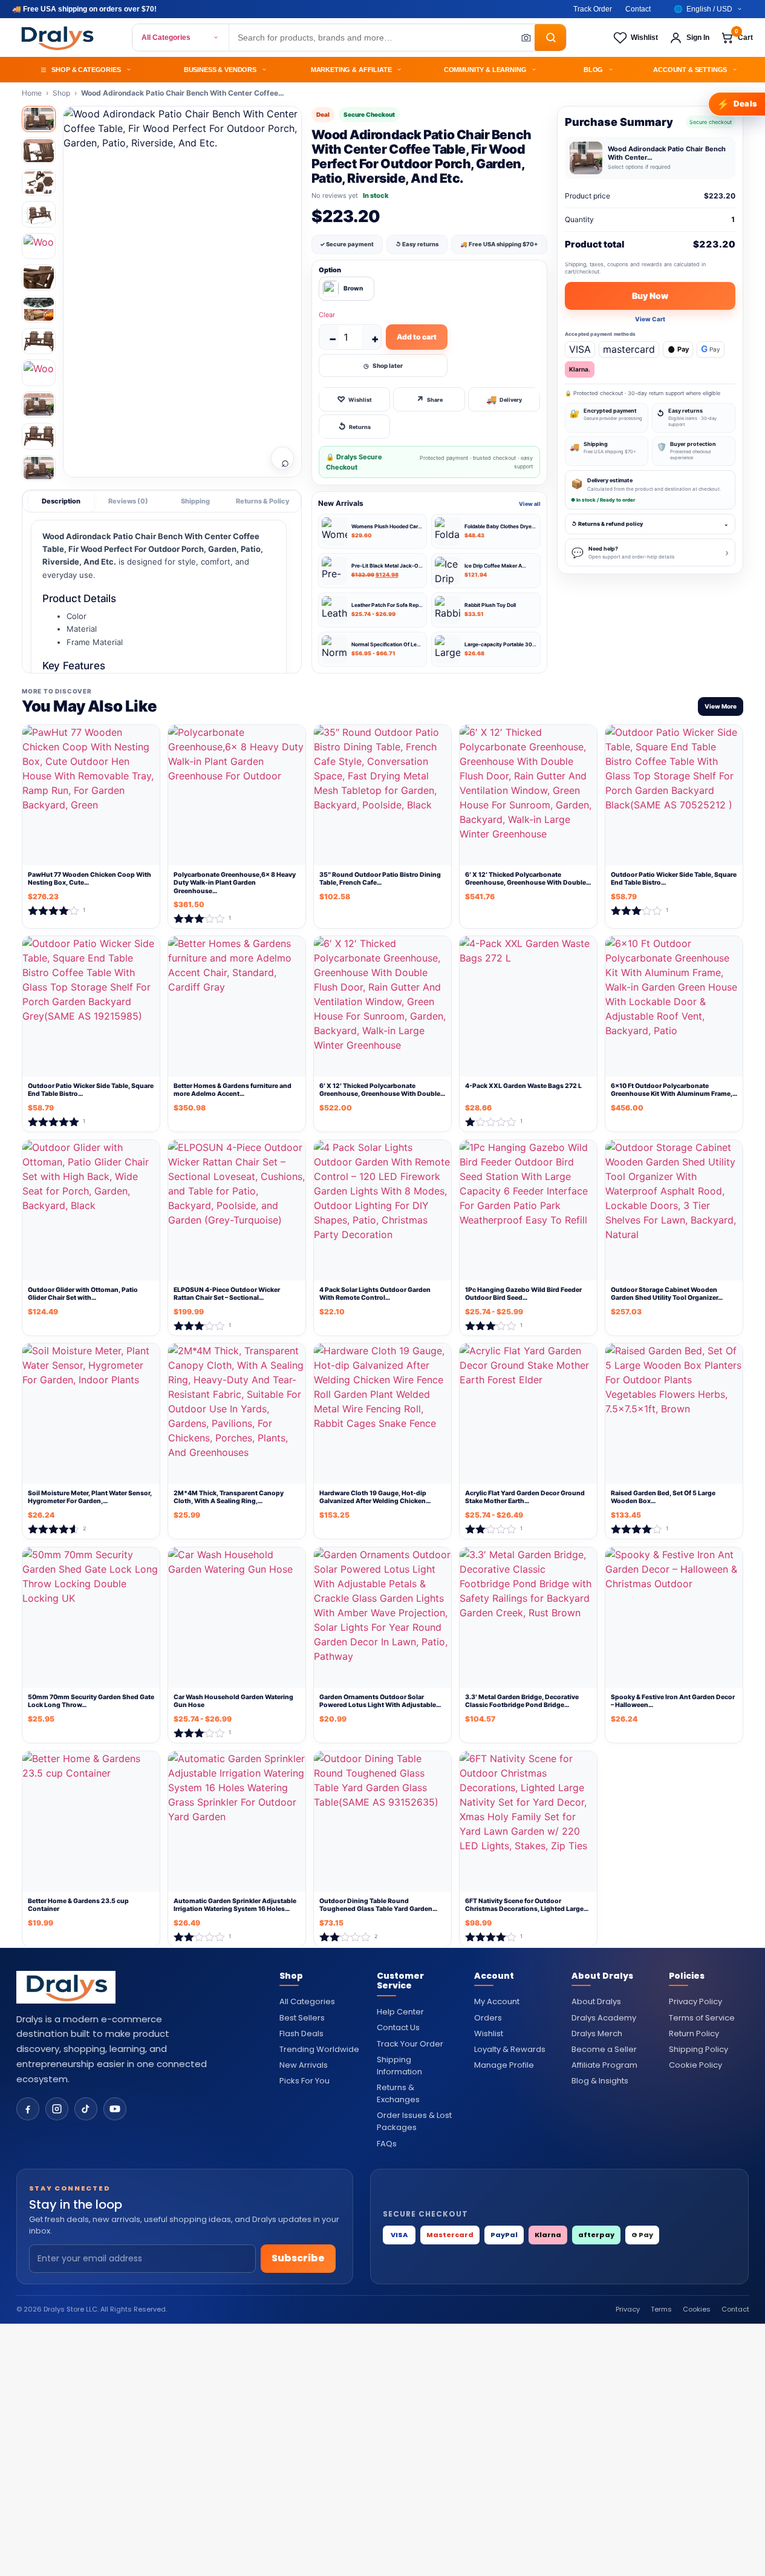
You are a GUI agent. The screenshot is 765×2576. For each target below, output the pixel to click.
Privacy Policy (695, 2001)
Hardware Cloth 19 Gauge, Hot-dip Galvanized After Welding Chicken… (375, 1497)
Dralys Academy (604, 2018)
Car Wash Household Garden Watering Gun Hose (233, 1701)
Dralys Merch (597, 2034)
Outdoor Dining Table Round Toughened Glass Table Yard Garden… (378, 1905)
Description (61, 501)
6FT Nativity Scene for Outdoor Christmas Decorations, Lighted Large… (527, 1905)
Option (330, 270)
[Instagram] (57, 2109)
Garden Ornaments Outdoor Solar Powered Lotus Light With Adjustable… (380, 1701)
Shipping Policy (698, 2049)
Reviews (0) (128, 501)
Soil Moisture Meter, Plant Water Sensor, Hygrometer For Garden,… (90, 1497)
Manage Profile (504, 2065)
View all (530, 504)
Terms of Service (702, 2018)
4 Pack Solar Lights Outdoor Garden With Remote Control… (375, 1294)
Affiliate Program (604, 2065)
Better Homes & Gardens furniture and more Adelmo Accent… (233, 1090)
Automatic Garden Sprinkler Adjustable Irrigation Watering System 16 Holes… (235, 1905)
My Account (497, 2001)
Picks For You (304, 2081)
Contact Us (398, 2027)
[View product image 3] (39, 182)
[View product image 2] (39, 150)
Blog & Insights (600, 2081)
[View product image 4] (39, 214)
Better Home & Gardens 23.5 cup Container (78, 1905)
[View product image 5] (39, 246)
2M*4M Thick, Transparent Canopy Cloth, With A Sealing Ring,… (229, 1497)
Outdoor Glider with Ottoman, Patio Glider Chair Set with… (83, 1294)
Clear (327, 315)
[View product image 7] (39, 309)
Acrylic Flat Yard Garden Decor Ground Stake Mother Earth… (525, 1497)
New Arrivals (304, 2065)
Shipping (195, 501)
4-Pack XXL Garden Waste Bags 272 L (523, 1086)
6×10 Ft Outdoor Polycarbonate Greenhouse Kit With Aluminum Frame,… (674, 1090)
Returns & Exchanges (398, 2093)
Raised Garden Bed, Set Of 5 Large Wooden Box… (663, 1497)
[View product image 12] (39, 468)
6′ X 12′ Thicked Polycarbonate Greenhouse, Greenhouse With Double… (528, 879)
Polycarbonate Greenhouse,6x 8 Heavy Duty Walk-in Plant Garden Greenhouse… (235, 883)
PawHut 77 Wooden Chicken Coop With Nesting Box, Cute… (90, 879)
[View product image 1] (39, 119)
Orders (488, 2018)
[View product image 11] (39, 436)
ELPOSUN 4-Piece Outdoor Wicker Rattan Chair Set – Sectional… (227, 1294)
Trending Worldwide (319, 2049)
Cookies (697, 2309)
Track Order (593, 9)
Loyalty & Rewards (510, 2049)
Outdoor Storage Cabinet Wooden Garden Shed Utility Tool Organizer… (667, 1294)
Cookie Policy (695, 2065)
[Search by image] (522, 38)
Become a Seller (604, 2049)
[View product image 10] (39, 405)
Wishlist (489, 2034)
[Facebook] (28, 2109)
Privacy (628, 2309)
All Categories (166, 38)
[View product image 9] (39, 372)
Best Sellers (302, 2018)
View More (721, 706)
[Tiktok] (86, 2109)
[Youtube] (115, 2109)
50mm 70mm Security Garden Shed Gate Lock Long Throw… (91, 1701)
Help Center (400, 2012)
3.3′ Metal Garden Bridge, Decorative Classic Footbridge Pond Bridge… (522, 1701)
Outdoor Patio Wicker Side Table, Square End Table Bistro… (674, 879)
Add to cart (417, 337)
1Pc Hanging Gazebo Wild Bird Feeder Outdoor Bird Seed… (523, 1294)
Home (32, 93)
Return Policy (694, 2034)
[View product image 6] (39, 277)
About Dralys (596, 2001)
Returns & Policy (263, 501)
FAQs (387, 2144)
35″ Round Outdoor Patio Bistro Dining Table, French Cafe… (380, 879)
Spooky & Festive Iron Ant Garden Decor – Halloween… (673, 1701)
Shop (61, 93)
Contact (638, 9)
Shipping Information (399, 2066)
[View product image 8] (39, 341)
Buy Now (650, 296)
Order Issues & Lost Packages (414, 2121)
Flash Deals (301, 2034)
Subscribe (298, 2258)
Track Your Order (410, 2044)
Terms (661, 2309)
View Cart (650, 319)
